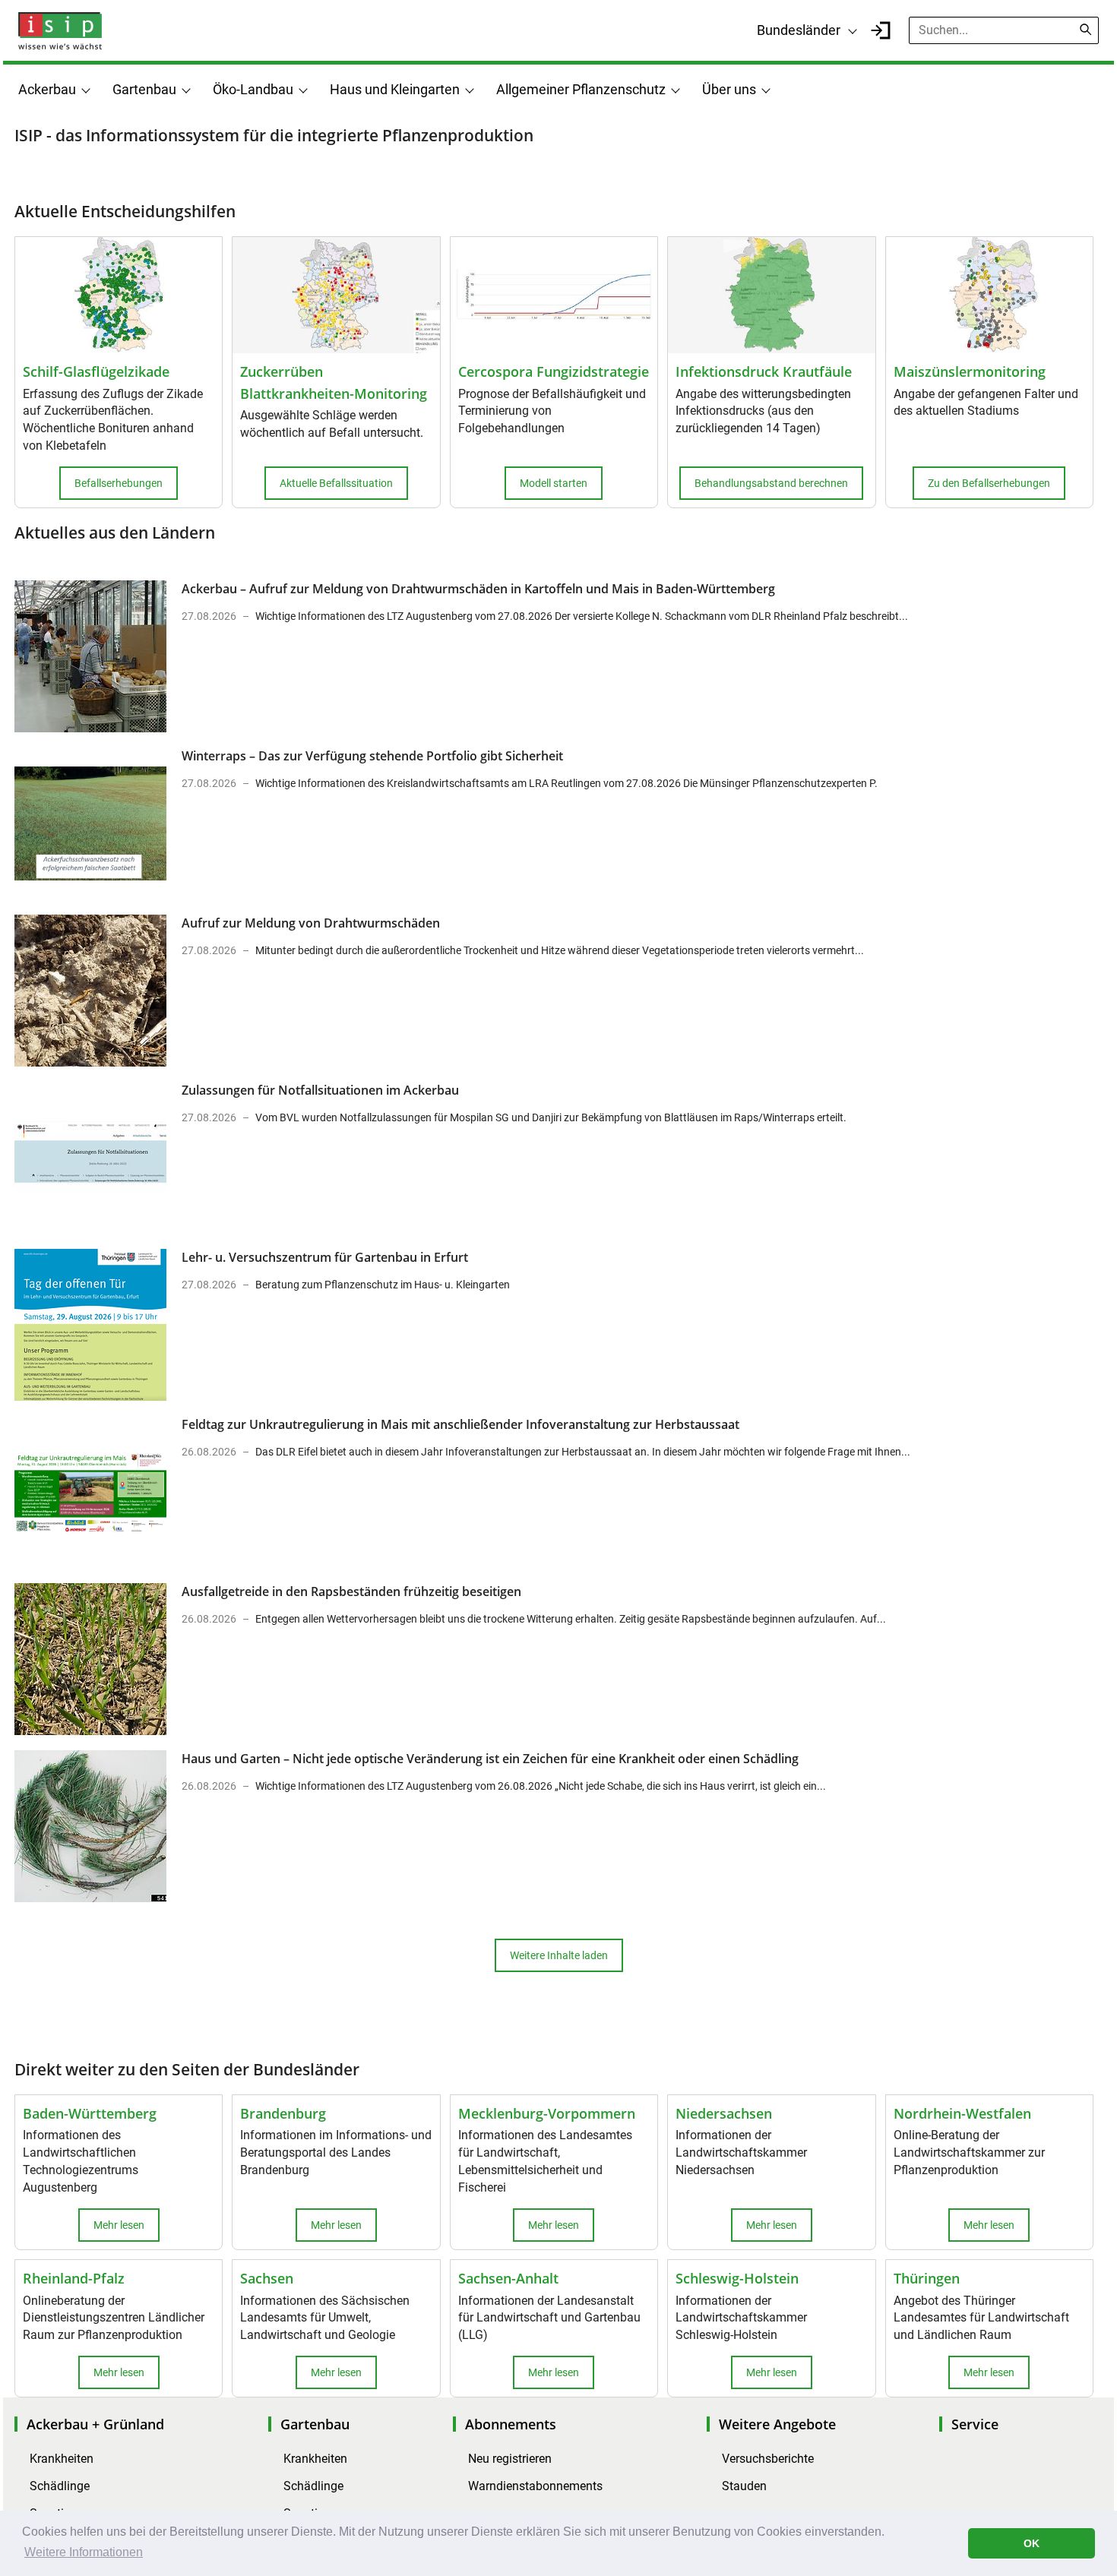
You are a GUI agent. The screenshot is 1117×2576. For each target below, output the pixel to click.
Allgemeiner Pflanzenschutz (581, 89)
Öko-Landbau (253, 89)
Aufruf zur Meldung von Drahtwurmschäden (311, 923)
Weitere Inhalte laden (559, 1955)
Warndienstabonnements (535, 2486)
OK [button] (1032, 2543)
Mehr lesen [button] (119, 2225)
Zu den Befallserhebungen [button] (989, 483)
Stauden (744, 2486)
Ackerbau (47, 89)
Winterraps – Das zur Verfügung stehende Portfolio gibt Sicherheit (372, 756)
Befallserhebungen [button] (119, 483)
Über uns (729, 89)
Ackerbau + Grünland (95, 2424)
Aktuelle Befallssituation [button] (336, 483)
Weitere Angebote (777, 2424)
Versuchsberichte (768, 2459)
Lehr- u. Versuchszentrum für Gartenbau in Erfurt (325, 1257)
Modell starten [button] (554, 483)
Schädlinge (60, 2486)
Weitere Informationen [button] (84, 2552)
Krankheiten (62, 2459)
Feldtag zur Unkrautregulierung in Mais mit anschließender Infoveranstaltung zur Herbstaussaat (460, 1424)
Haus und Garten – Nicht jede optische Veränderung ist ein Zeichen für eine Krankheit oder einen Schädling (490, 1759)
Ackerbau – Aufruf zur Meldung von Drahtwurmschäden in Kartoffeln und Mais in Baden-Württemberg (478, 589)
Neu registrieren (510, 2459)
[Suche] (1086, 30)
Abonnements (511, 2424)
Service (975, 2424)
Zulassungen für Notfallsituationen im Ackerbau (320, 1090)
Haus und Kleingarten (395, 89)
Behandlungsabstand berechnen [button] (771, 483)
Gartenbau (144, 89)
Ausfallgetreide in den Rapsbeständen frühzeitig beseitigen (351, 1591)
